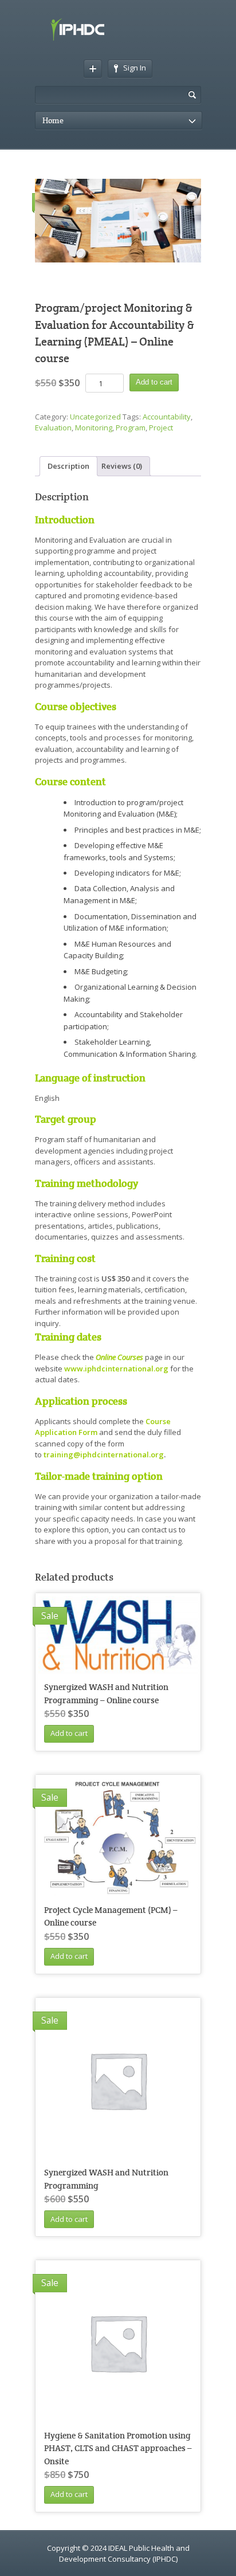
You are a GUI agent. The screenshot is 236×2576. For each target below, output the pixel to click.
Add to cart (154, 382)
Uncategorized (95, 417)
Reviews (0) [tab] (122, 466)
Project (161, 428)
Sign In (135, 68)
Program (131, 428)
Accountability (167, 417)
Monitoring (94, 428)
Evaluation (53, 428)
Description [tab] (68, 466)
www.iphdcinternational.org (116, 1369)
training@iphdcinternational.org (104, 1454)
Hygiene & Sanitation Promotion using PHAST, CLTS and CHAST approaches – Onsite (118, 2448)
